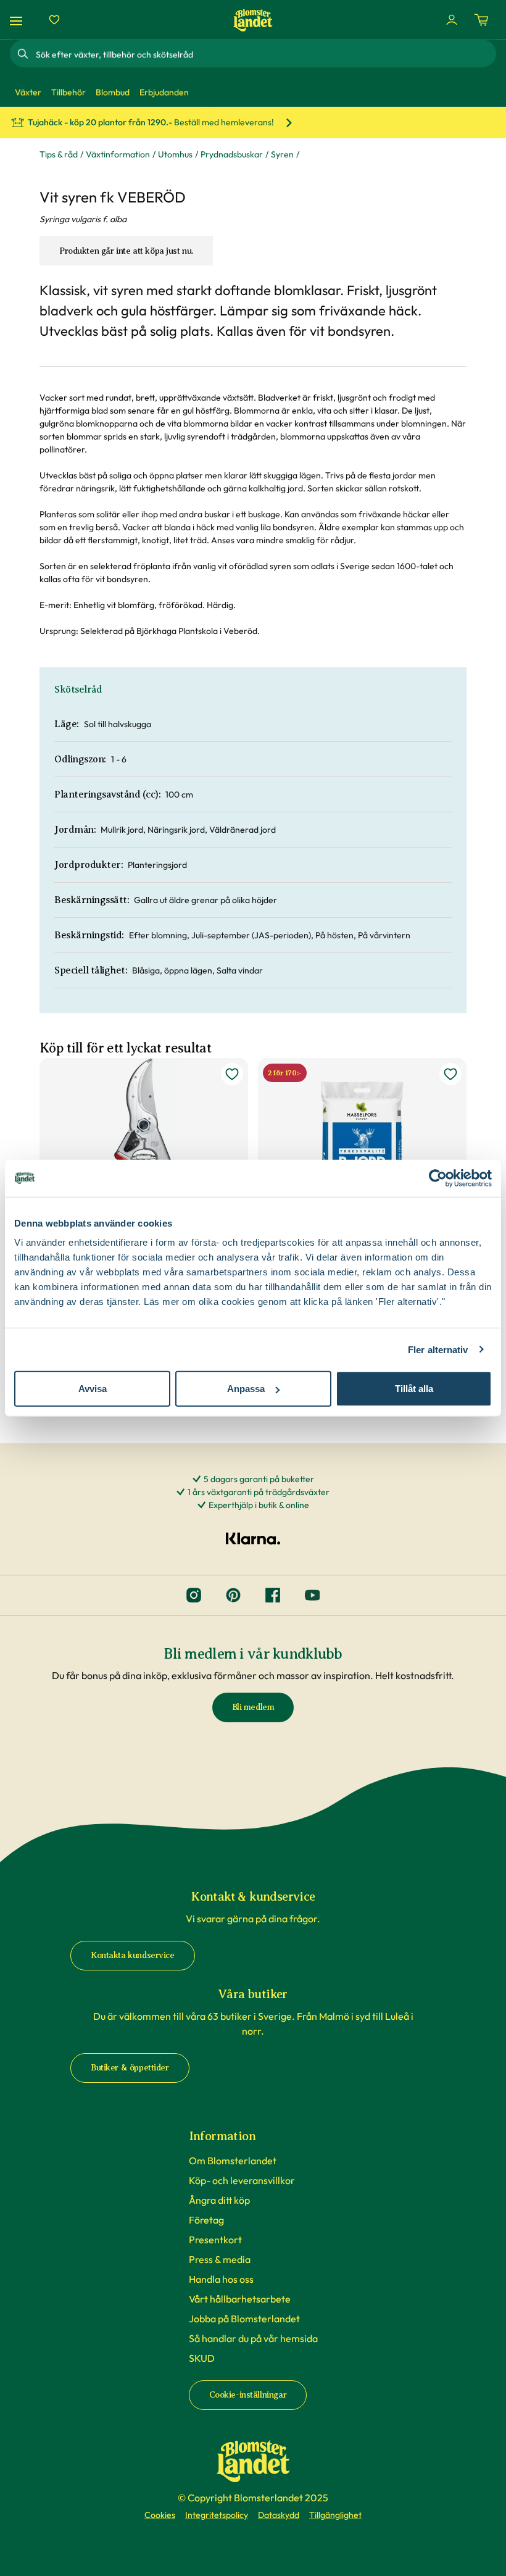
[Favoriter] (54, 20)
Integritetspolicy (217, 2515)
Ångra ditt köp (219, 2200)
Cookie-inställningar (248, 2395)
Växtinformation (118, 154)
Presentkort (215, 2240)
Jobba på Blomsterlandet (244, 2319)
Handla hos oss (221, 2279)
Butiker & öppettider (130, 2068)
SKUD (202, 2358)
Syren (282, 154)
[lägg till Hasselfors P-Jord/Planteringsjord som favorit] (450, 1074)
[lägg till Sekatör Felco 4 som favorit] (232, 1074)
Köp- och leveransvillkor (242, 2180)
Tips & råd (59, 154)
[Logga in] (452, 20)
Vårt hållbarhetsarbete (240, 2299)
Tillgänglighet (335, 2515)
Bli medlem (253, 1707)
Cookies (160, 2515)
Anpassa (246, 1389)
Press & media (220, 2259)
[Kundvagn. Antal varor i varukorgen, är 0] (481, 20)
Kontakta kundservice (133, 1955)
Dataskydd (279, 2515)
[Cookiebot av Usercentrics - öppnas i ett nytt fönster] (438, 1178)
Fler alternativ (438, 1349)
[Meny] (18, 20)
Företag (206, 2220)
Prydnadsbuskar (232, 154)
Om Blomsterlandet (233, 2161)
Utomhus (175, 154)
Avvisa (93, 1389)
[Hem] (253, 20)
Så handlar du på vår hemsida (253, 2338)
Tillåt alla (414, 1389)
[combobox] (265, 54)
